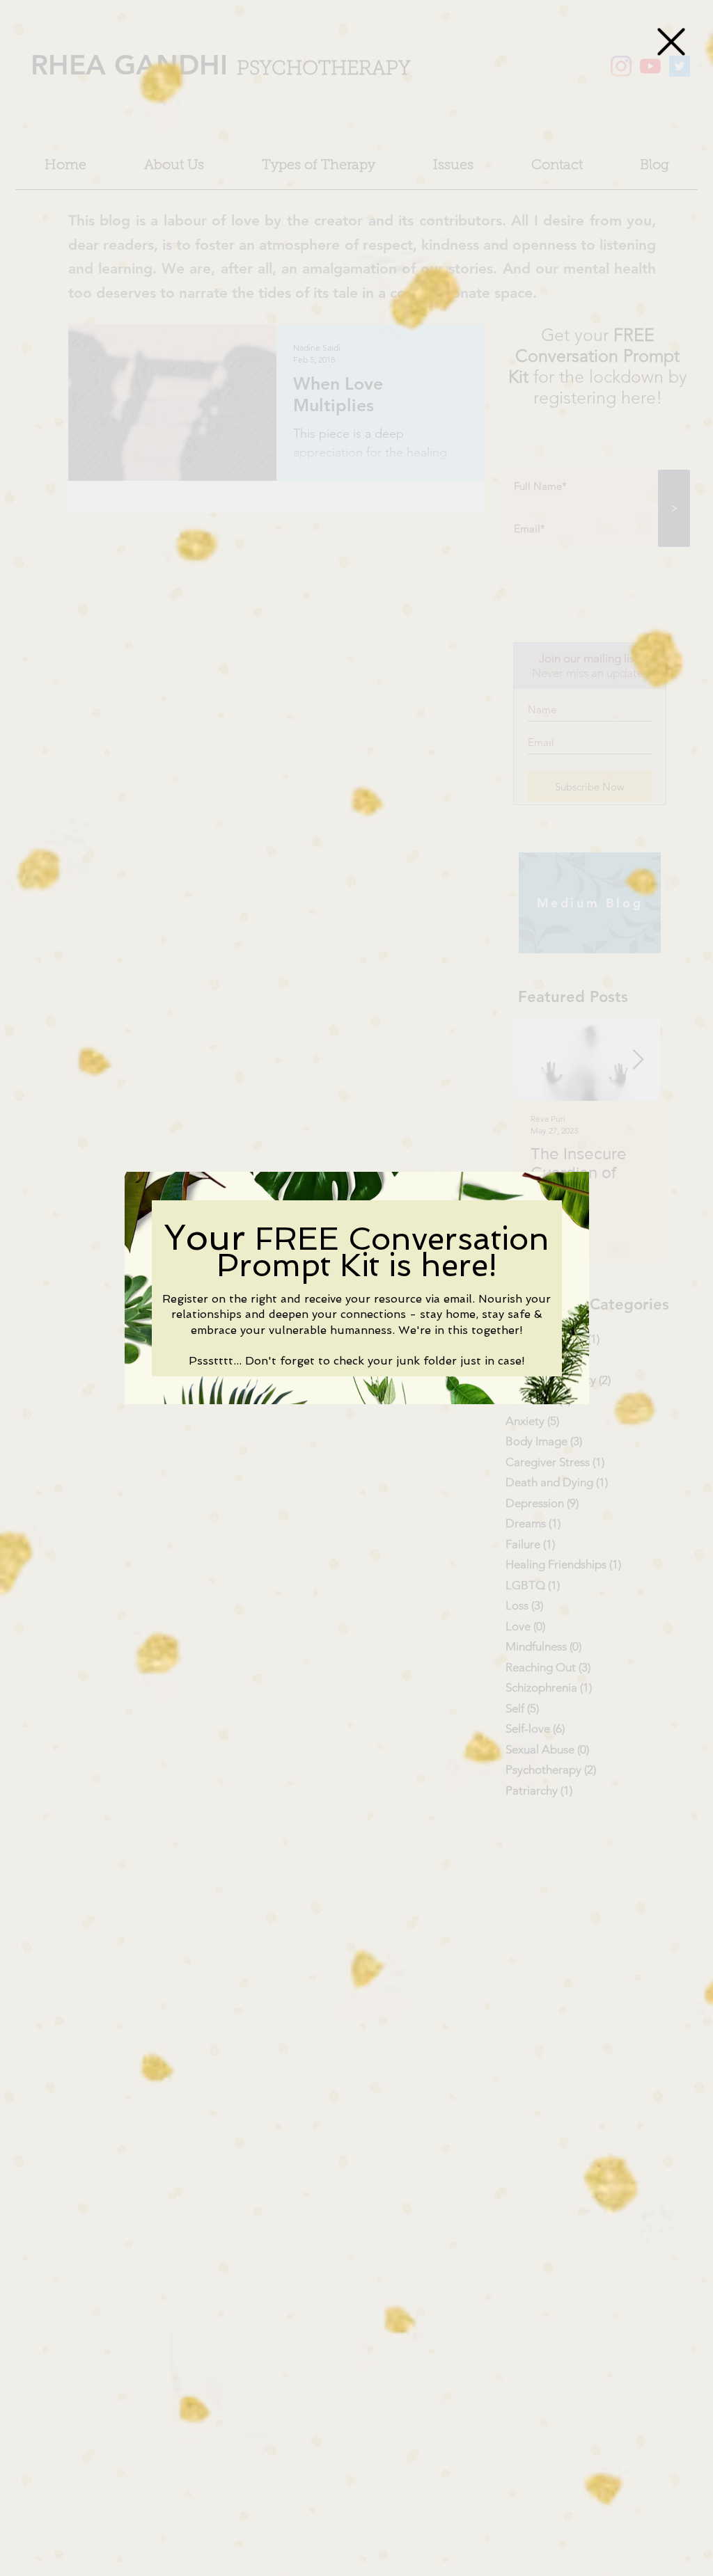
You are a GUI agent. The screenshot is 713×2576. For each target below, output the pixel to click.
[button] (671, 42)
